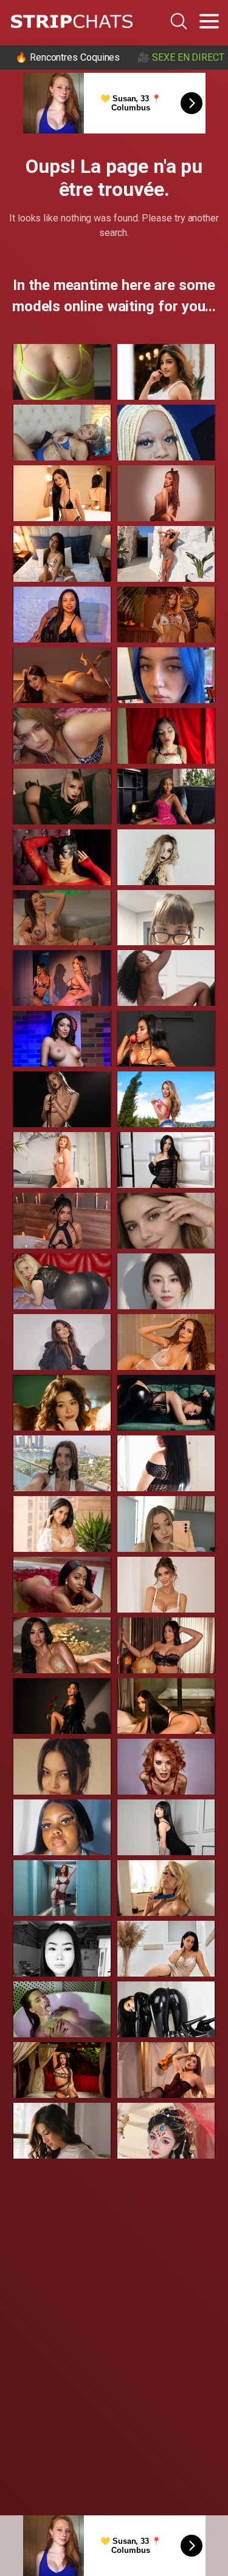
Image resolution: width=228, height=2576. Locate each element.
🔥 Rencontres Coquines (67, 57)
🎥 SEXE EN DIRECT (181, 57)
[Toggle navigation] (209, 21)
